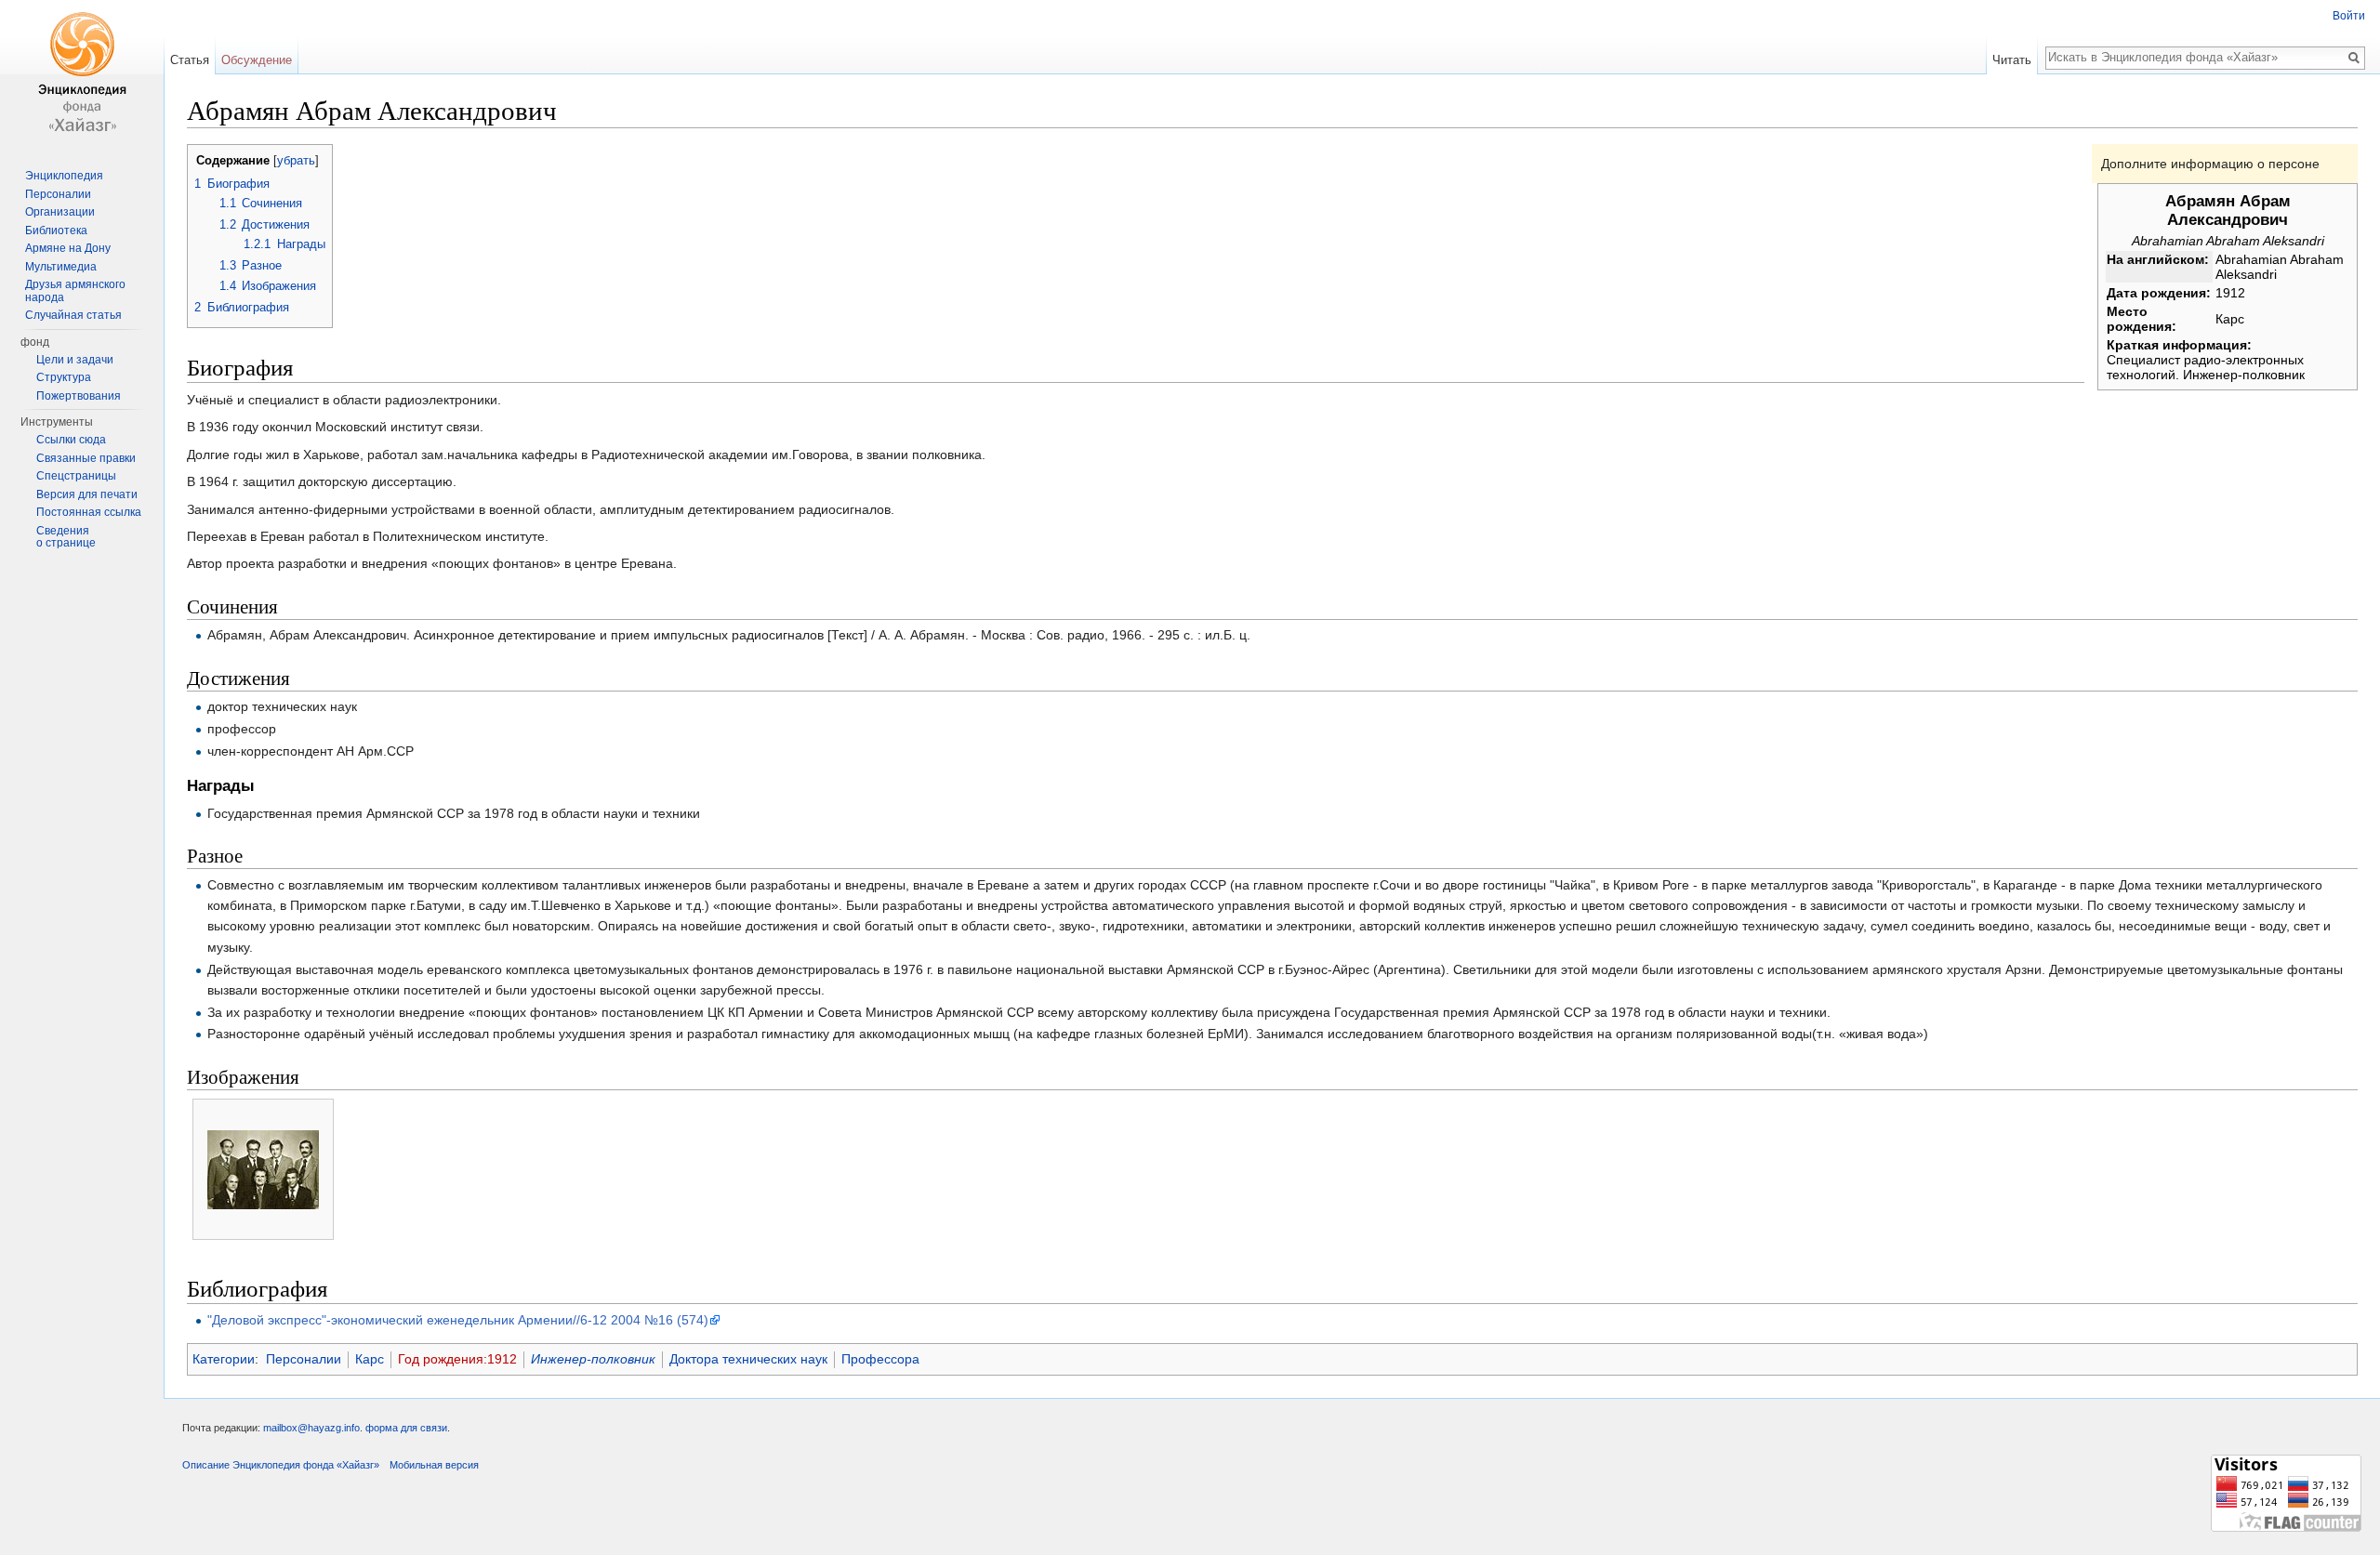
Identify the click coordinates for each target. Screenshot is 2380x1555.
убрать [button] (296, 161)
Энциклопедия (64, 176)
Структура (64, 377)
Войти (2349, 16)
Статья (190, 60)
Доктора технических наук (748, 1359)
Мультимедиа (61, 267)
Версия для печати (87, 494)
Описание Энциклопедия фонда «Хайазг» (281, 1465)
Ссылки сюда (71, 440)
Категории (224, 1359)
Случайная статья (73, 315)
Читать (2012, 60)
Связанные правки (86, 458)
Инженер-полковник (593, 1359)
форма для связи (406, 1428)
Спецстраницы (76, 476)
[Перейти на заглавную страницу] (82, 74)
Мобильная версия (434, 1465)
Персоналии (304, 1359)
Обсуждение (257, 60)
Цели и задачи (75, 360)
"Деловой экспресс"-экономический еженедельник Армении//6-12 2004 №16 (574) (458, 1320)
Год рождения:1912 (457, 1359)
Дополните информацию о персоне (2210, 164)
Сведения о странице (66, 537)
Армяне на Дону (68, 248)
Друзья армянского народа (75, 291)
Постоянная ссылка (89, 512)
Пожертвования (79, 396)
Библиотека (56, 231)
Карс (370, 1359)
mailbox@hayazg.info (311, 1428)
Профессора (880, 1359)
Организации (60, 212)
